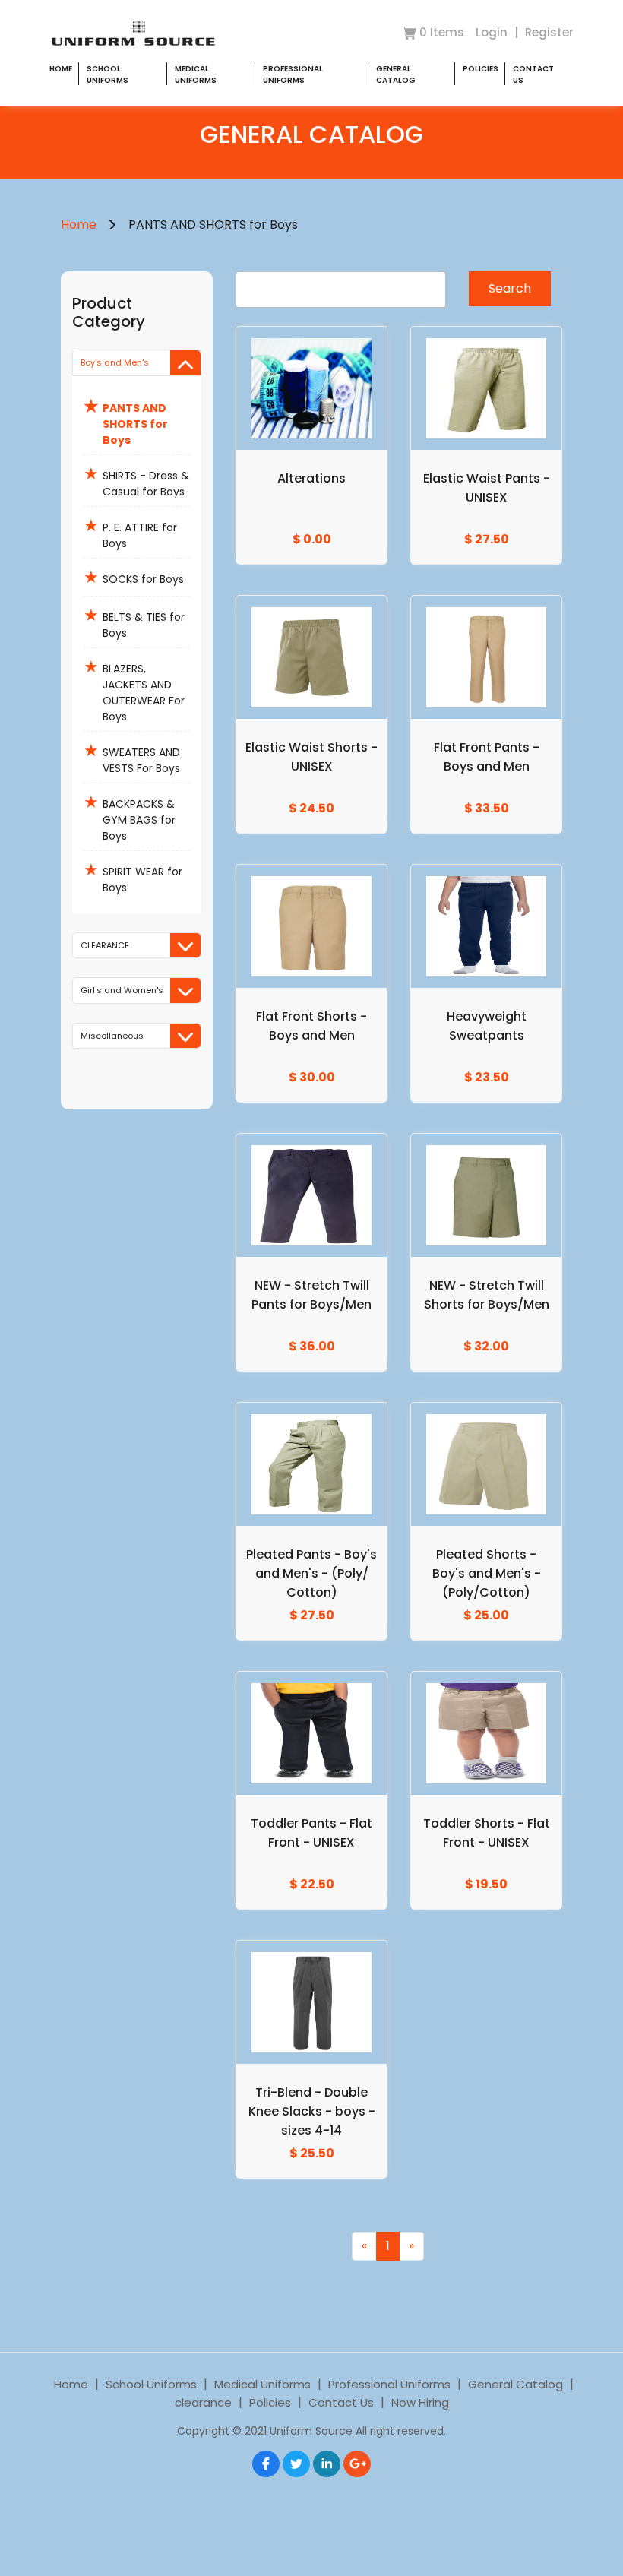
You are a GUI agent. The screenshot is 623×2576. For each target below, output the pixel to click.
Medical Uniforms (196, 74)
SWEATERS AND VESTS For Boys (132, 757)
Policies (481, 69)
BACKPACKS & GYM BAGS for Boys (130, 817)
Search (510, 288)
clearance (203, 2402)
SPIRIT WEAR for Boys (133, 877)
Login (493, 32)
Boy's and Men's (115, 362)
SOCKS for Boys (134, 577)
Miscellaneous (112, 1036)
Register (549, 32)
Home (61, 69)
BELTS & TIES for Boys (134, 622)
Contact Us (341, 2402)
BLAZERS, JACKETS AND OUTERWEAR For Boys (134, 690)
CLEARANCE (105, 945)
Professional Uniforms (293, 74)
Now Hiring (420, 2402)
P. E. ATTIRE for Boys (130, 532)
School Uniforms (108, 74)
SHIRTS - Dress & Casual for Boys (136, 481)
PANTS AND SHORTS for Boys (126, 421)
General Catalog (396, 74)
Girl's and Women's (122, 990)
